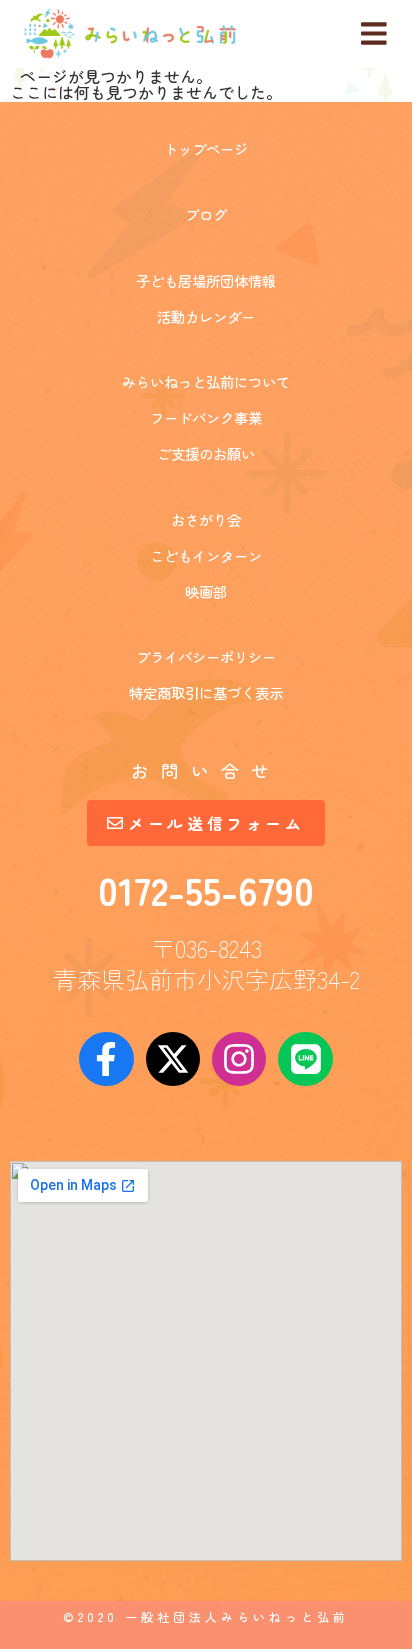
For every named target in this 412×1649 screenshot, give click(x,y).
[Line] (305, 1059)
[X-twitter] (173, 1059)
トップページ (206, 148)
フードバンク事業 (206, 417)
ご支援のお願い (206, 453)
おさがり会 (206, 519)
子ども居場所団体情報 (206, 280)
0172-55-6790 (206, 889)
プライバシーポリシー (206, 656)
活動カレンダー (206, 316)
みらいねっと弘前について (206, 381)
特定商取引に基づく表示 (206, 692)
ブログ (206, 214)
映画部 (206, 591)
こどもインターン (206, 555)
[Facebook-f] (106, 1059)
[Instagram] (239, 1059)
